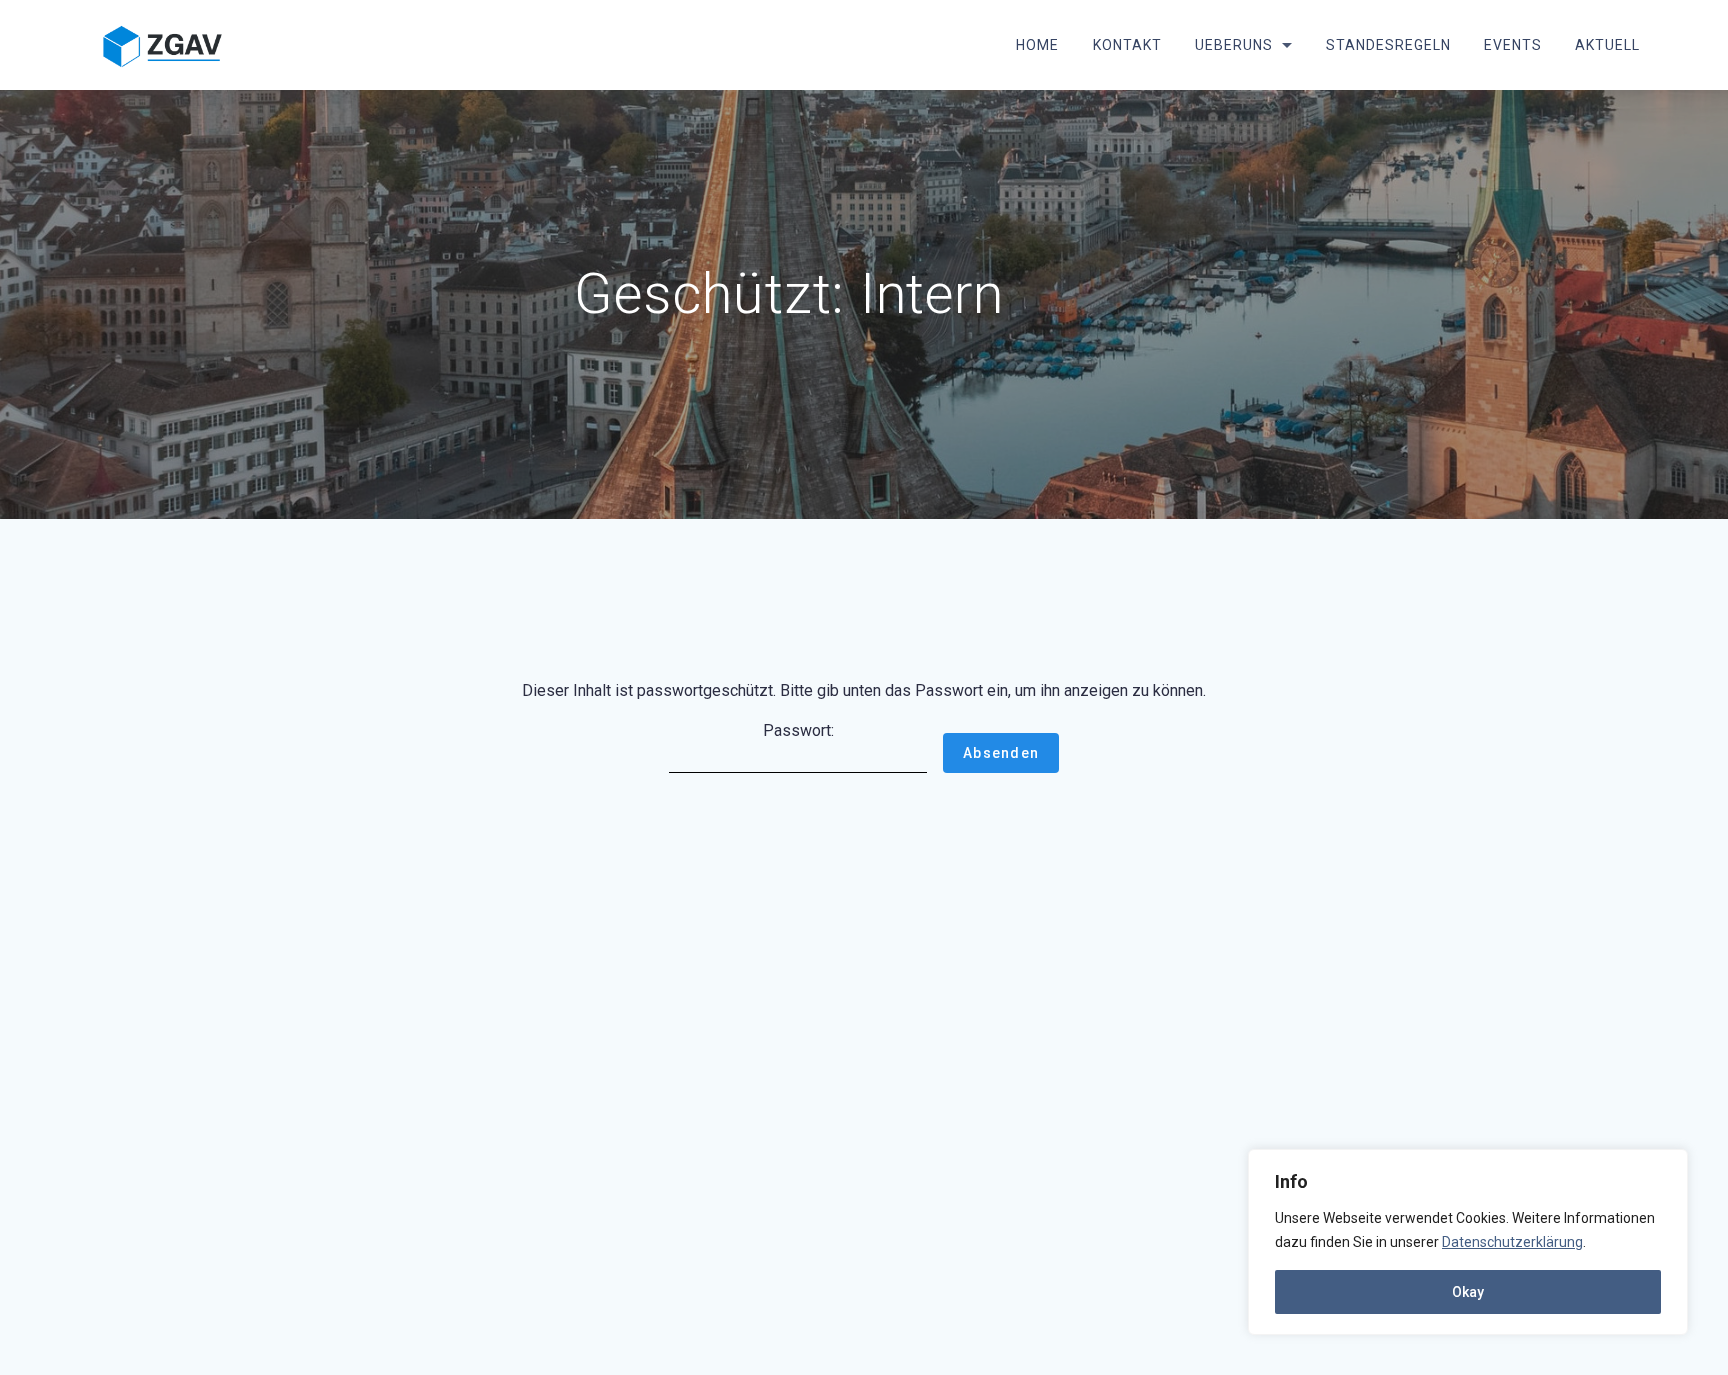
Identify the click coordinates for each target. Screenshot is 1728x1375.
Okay (1468, 1292)
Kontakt (1126, 45)
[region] (1468, 1242)
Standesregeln (1388, 45)
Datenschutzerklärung (1512, 1242)
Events (1513, 45)
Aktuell (1607, 45)
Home (1037, 45)
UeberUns (1233, 45)
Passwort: (798, 730)
